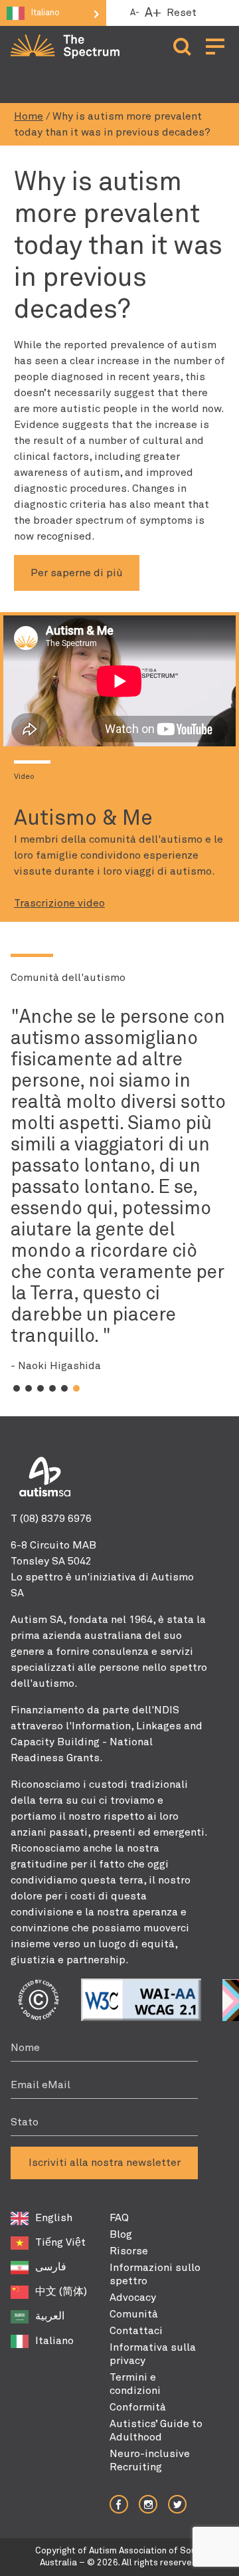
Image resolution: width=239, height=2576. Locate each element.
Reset (182, 13)
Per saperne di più (77, 573)
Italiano (54, 2341)
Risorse (129, 2251)
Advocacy (133, 2298)
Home (29, 116)
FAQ (119, 2218)
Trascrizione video (59, 903)
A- (135, 13)
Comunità (134, 2314)
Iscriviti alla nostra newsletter (105, 2163)
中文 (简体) (61, 2292)
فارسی (51, 2267)
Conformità (138, 2407)
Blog (121, 2234)
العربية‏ (50, 2316)
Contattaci (136, 2331)
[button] (17, 1388)
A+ (153, 13)
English (54, 2218)
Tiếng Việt (60, 2242)
